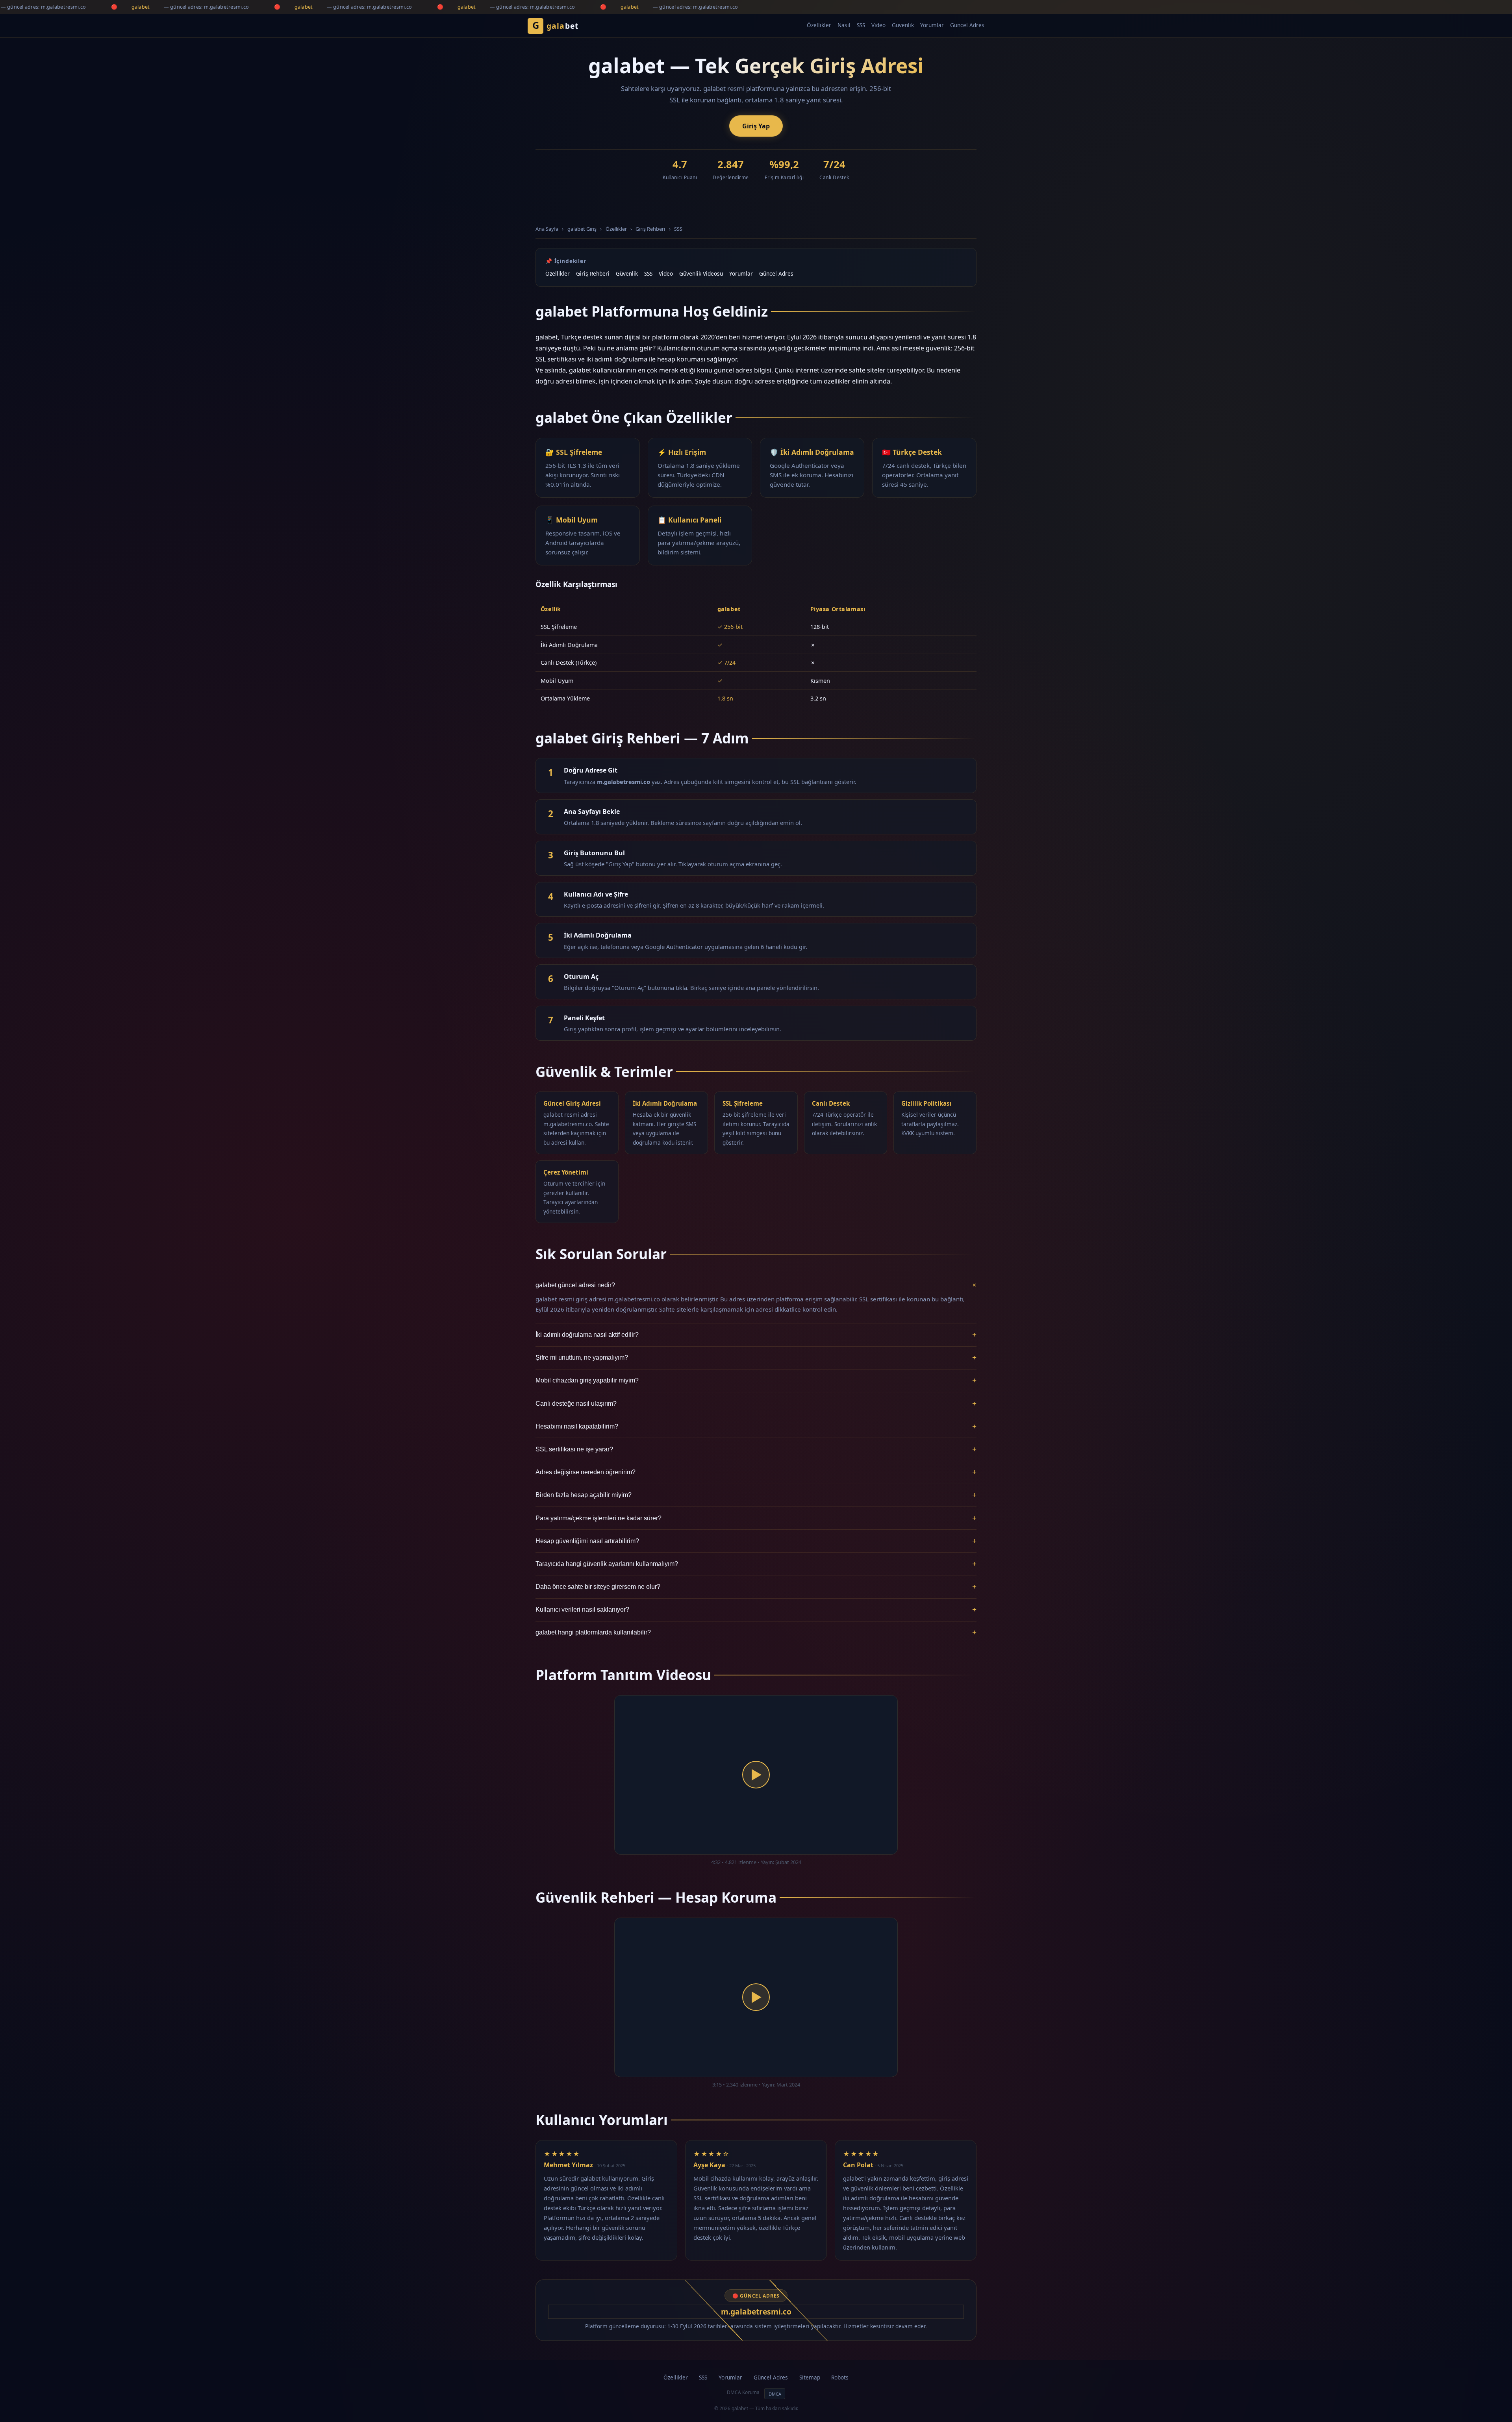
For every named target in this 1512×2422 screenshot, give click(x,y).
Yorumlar (932, 25)
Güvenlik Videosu (701, 273)
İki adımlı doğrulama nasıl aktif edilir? (756, 1335)
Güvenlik (903, 25)
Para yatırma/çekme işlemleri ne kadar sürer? (756, 1518)
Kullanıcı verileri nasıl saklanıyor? (756, 1609)
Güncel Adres (967, 25)
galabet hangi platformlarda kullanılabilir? (756, 1632)
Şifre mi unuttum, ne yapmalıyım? (756, 1357)
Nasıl (844, 25)
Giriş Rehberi (650, 229)
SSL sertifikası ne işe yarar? (756, 1449)
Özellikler (819, 25)
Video (878, 25)
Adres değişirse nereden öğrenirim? (756, 1472)
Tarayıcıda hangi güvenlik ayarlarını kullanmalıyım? (756, 1564)
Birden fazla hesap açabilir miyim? (756, 1495)
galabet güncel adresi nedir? (756, 1285)
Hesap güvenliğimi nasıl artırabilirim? (756, 1541)
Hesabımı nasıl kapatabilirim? (756, 1426)
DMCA (775, 2394)
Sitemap (810, 2377)
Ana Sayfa (547, 229)
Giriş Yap (756, 126)
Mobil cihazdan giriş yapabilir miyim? (756, 1380)
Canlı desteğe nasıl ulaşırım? (756, 1404)
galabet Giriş (582, 229)
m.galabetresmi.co (756, 2312)
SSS (861, 25)
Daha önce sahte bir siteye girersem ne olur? (756, 1587)
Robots (840, 2377)
